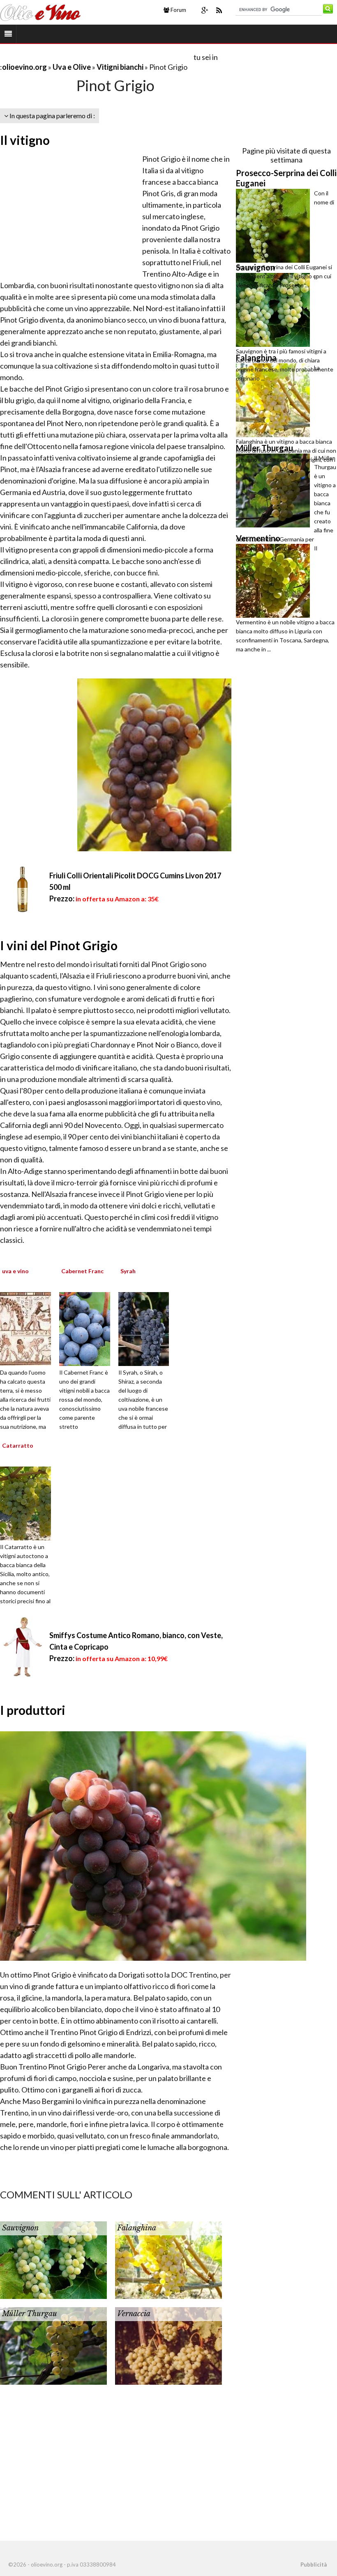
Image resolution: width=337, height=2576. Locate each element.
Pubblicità (314, 2565)
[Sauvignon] (53, 2259)
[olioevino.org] (40, 11)
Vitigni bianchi (121, 67)
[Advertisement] (96, 57)
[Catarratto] (37, 1503)
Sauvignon (20, 2228)
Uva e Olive (72, 67)
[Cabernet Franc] (96, 1328)
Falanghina (137, 2228)
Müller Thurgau (30, 2314)
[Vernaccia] (168, 2345)
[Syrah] (155, 1328)
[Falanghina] (168, 2259)
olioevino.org (24, 67)
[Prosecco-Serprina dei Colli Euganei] (275, 226)
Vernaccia (134, 2314)
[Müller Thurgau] (53, 2345)
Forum (178, 10)
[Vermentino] (275, 581)
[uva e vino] (37, 1328)
